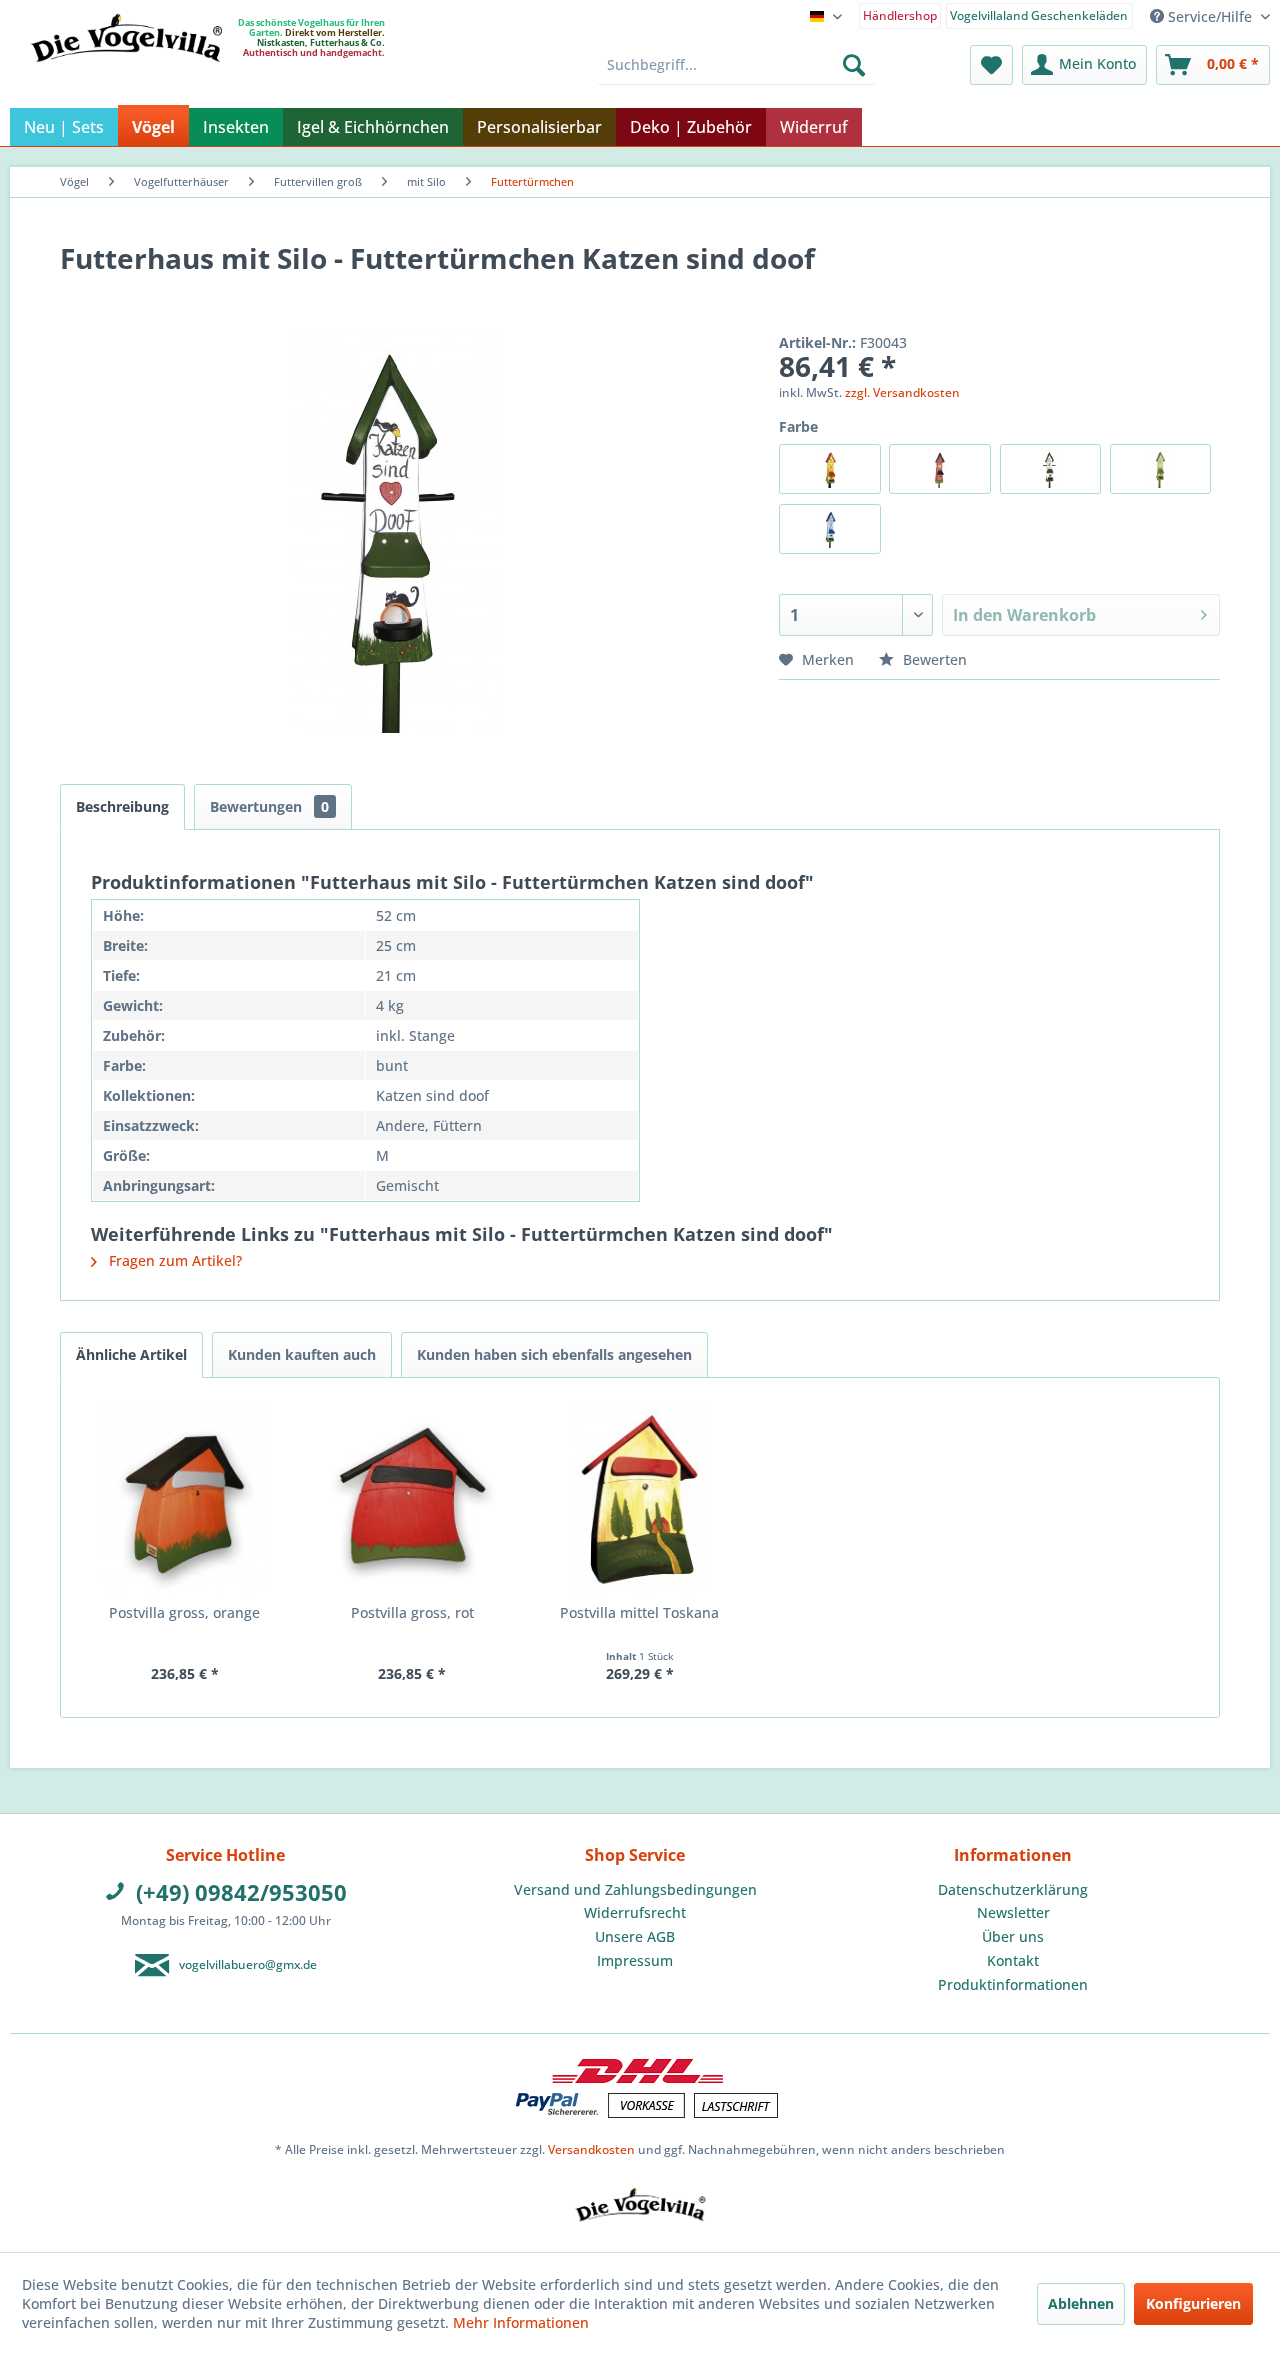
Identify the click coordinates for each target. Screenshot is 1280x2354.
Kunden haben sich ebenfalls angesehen (554, 1354)
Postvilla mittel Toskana (639, 1612)
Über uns (1013, 1936)
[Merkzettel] (991, 65)
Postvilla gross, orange (184, 1612)
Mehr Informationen (521, 2322)
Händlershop (900, 15)
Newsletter (1013, 1912)
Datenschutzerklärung (1013, 1889)
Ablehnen (1081, 2303)
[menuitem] (900, 14)
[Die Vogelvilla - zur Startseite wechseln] (126, 78)
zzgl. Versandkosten (902, 392)
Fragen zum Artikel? (173, 1260)
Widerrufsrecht (635, 1912)
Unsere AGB (635, 1936)
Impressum (635, 1960)
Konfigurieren (1193, 2303)
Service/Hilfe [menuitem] (1210, 16)
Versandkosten (591, 2149)
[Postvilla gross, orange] (185, 1498)
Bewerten (933, 659)
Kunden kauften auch (302, 1354)
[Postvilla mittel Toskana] (640, 1498)
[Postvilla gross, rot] (413, 1498)
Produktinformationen (1013, 1984)
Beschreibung (122, 806)
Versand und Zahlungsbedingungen (635, 1889)
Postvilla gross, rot (412, 1612)
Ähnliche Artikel (131, 1354)
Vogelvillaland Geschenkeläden (1039, 15)
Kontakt (1013, 1960)
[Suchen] (854, 65)
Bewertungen (269, 806)
